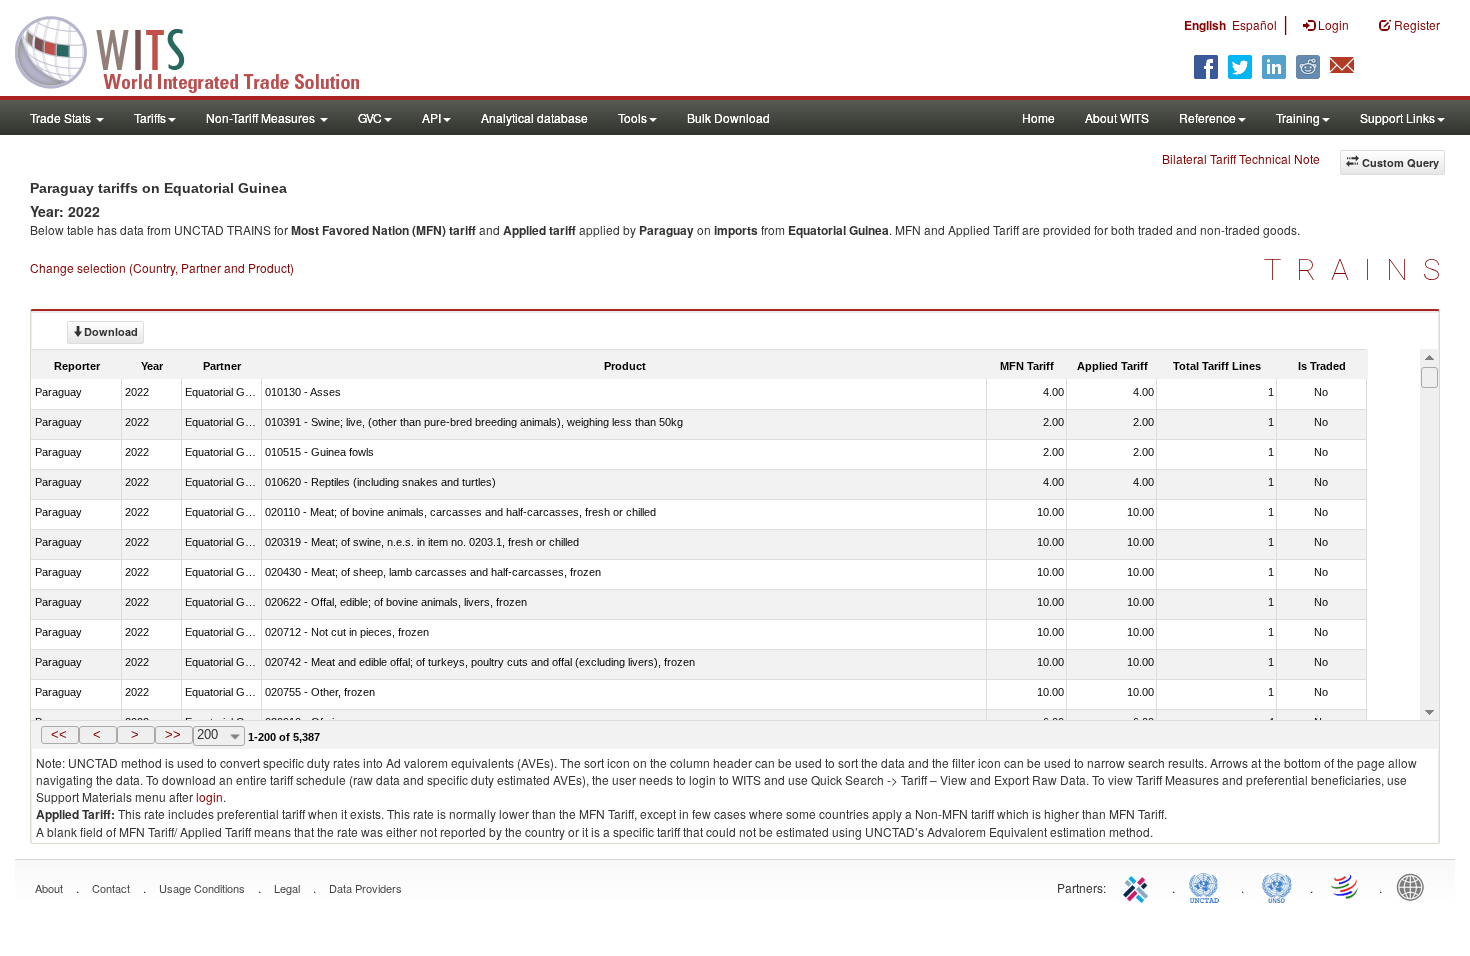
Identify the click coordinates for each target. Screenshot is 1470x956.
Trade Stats (62, 117)
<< (59, 734)
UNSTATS (1277, 886)
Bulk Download (728, 117)
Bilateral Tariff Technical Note (1241, 158)
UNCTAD (1208, 886)
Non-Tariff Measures (262, 117)
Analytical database (534, 117)
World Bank (1415, 886)
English (1205, 25)
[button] (60, 735)
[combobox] (219, 736)
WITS (200, 50)
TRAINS (1359, 269)
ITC (1139, 886)
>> (173, 734)
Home (1038, 117)
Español (1254, 24)
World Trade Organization (1346, 886)
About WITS (1117, 117)
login (209, 796)
